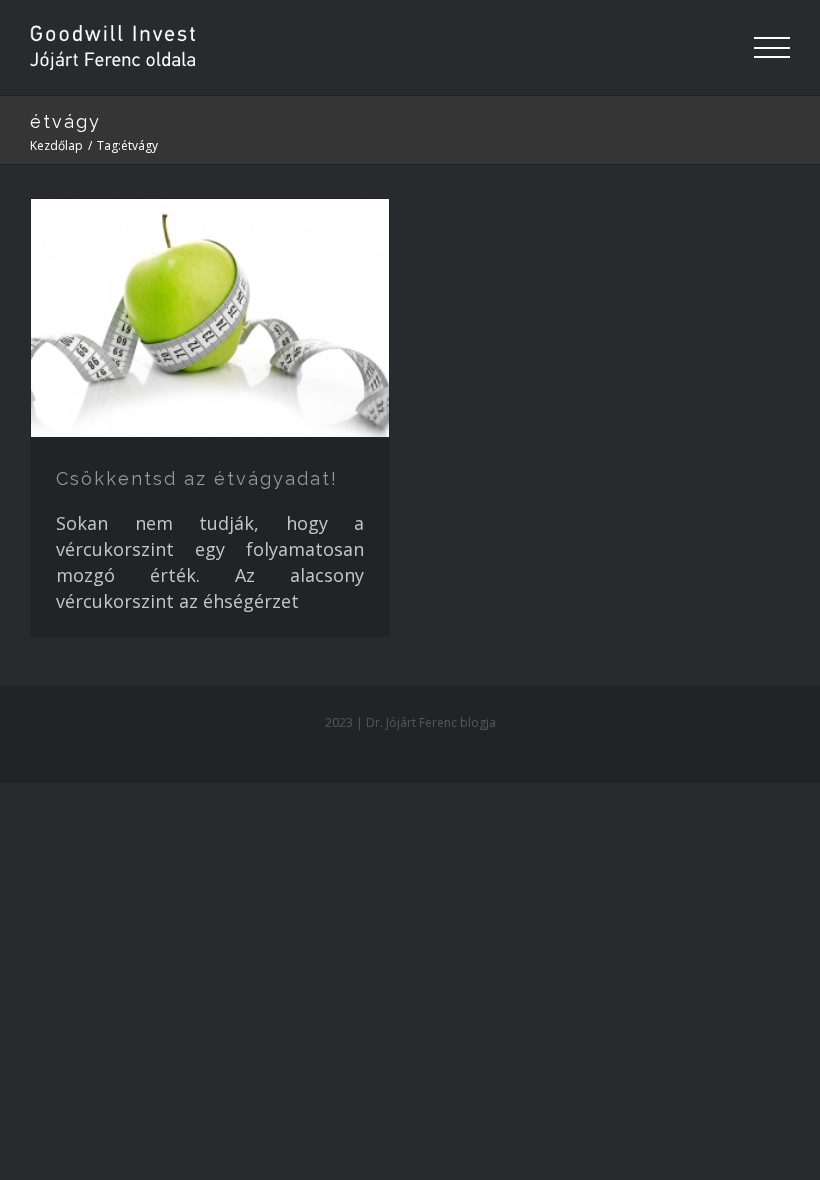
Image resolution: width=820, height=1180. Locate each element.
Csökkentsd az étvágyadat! (197, 478)
